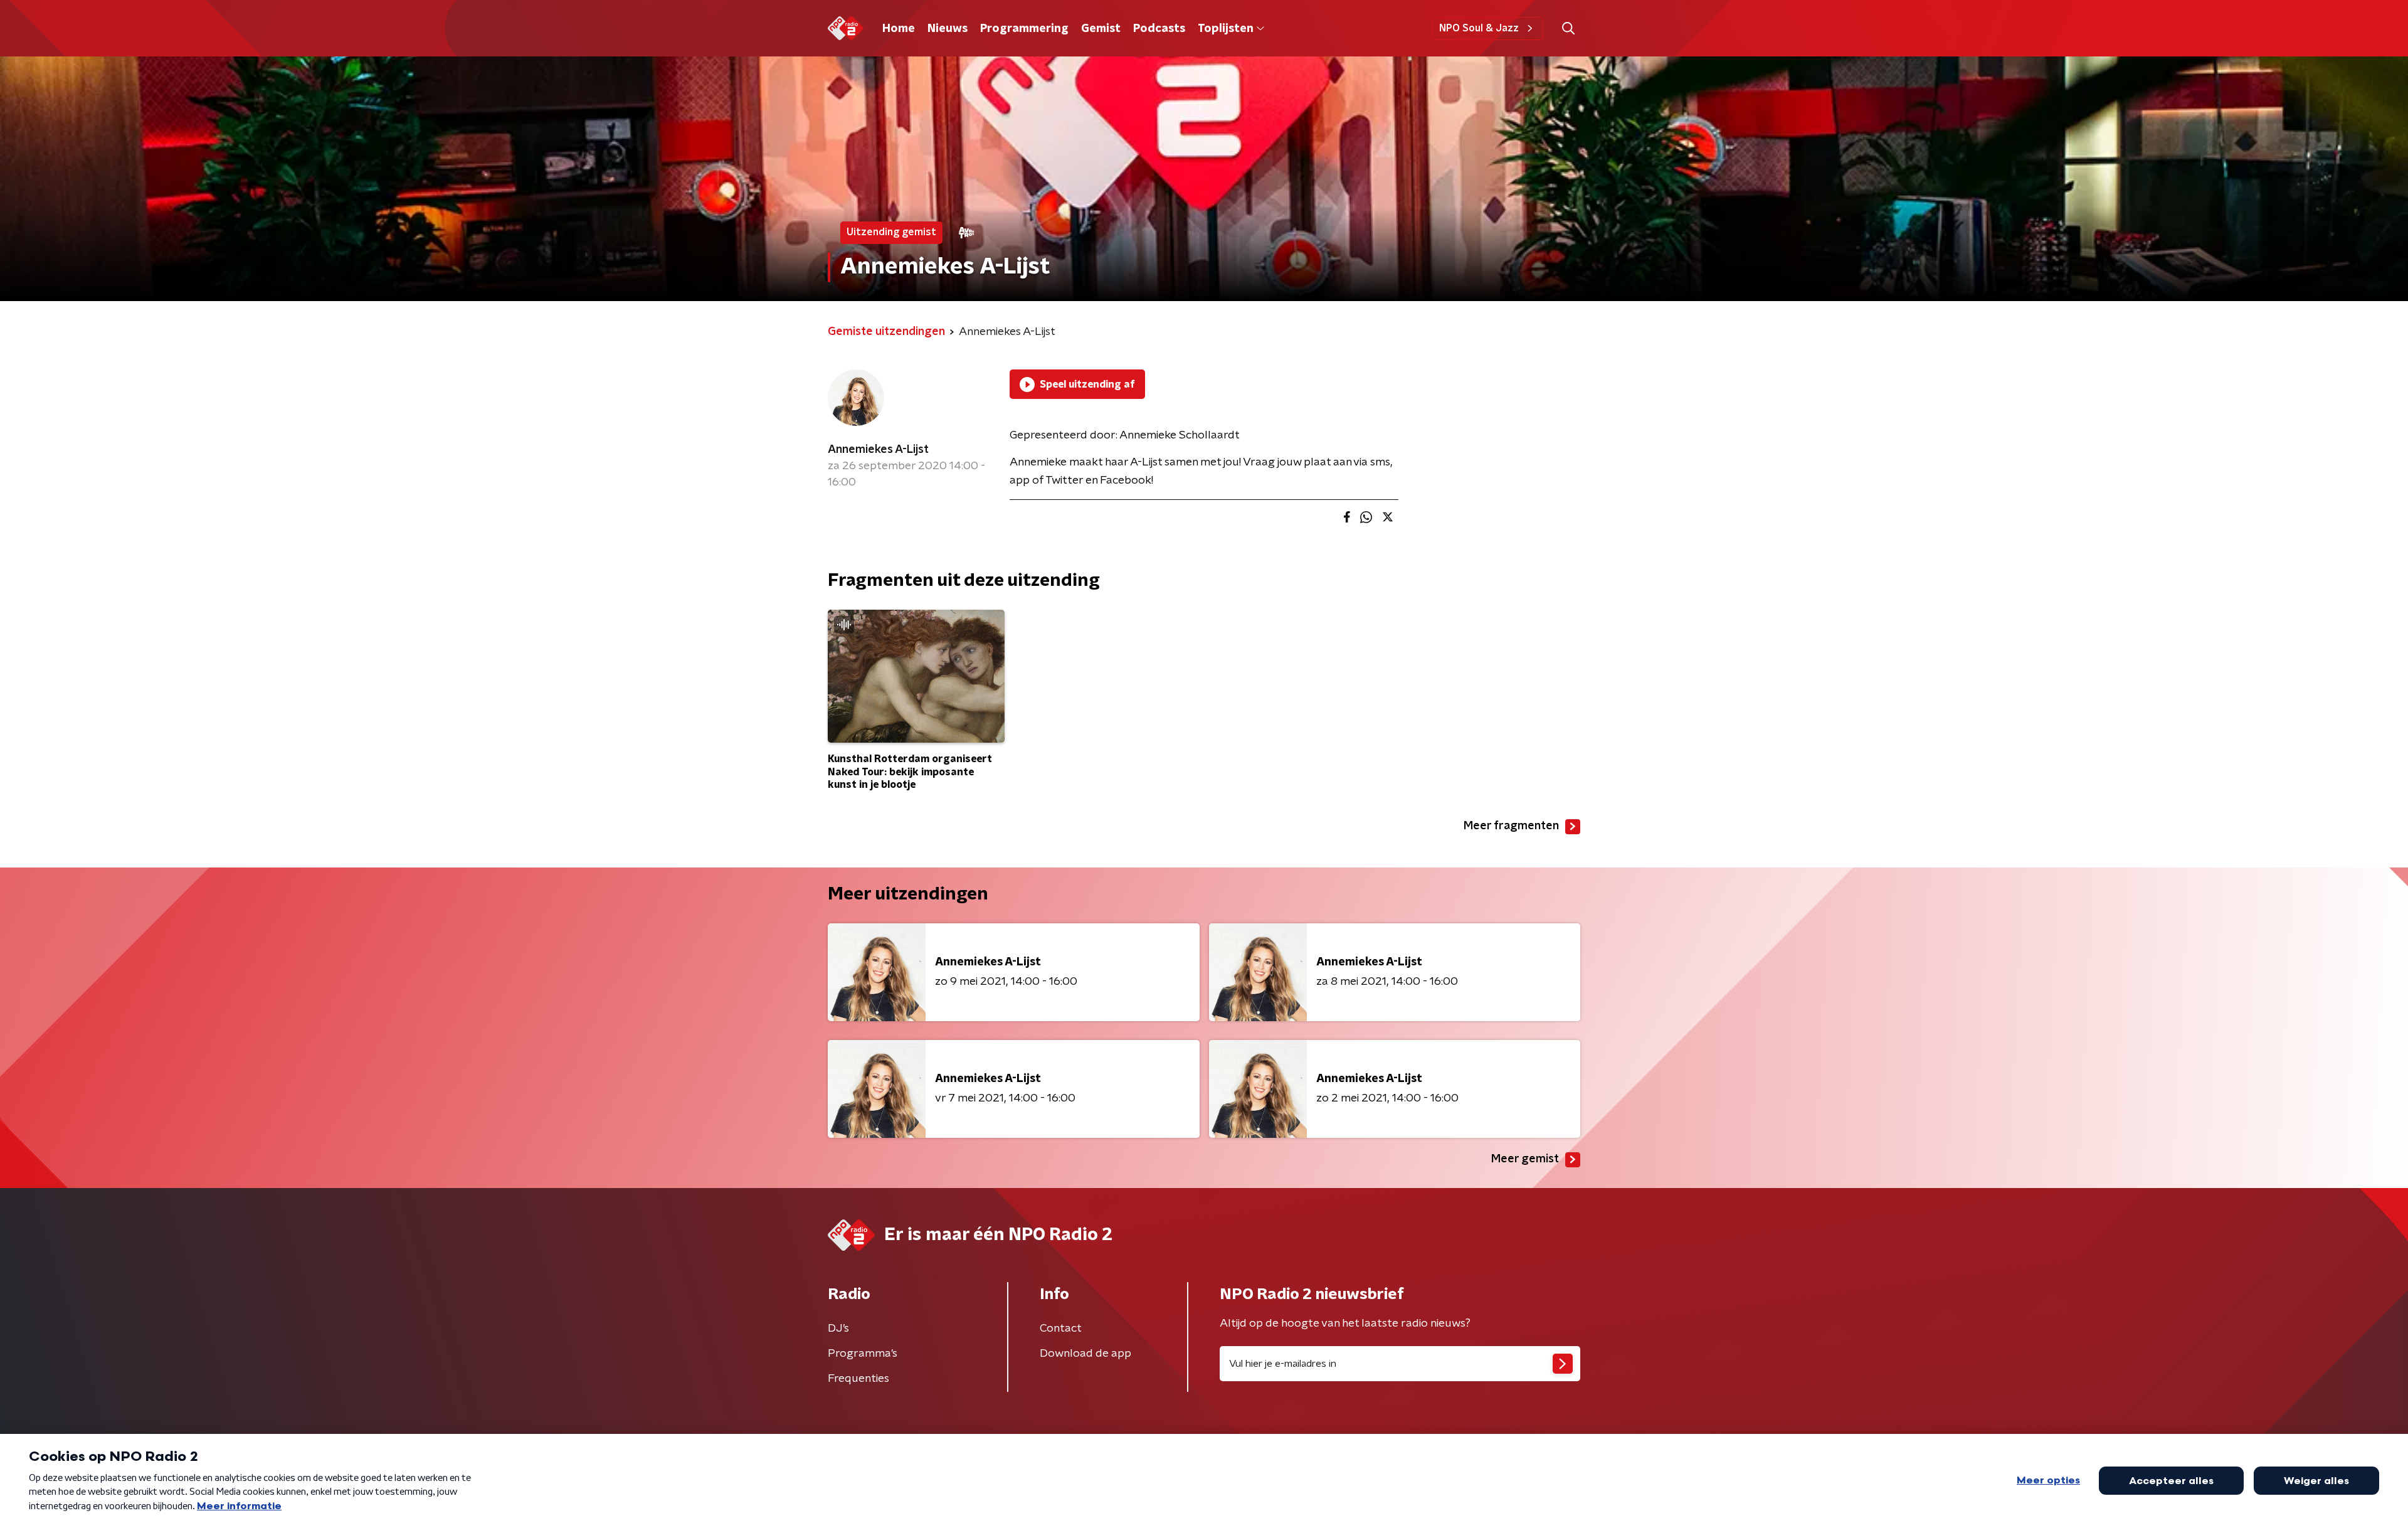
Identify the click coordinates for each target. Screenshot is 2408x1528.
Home (899, 29)
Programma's (863, 1354)
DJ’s (838, 1329)
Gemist (1101, 29)
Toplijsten (1225, 29)
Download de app (1085, 1354)
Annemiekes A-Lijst (878, 450)
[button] (1568, 29)
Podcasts (1159, 29)
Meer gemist (1525, 1159)
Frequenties (858, 1379)
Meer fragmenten (1511, 826)
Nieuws (948, 29)
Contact (1061, 1329)
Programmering (1024, 29)
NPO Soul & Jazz (1479, 28)
